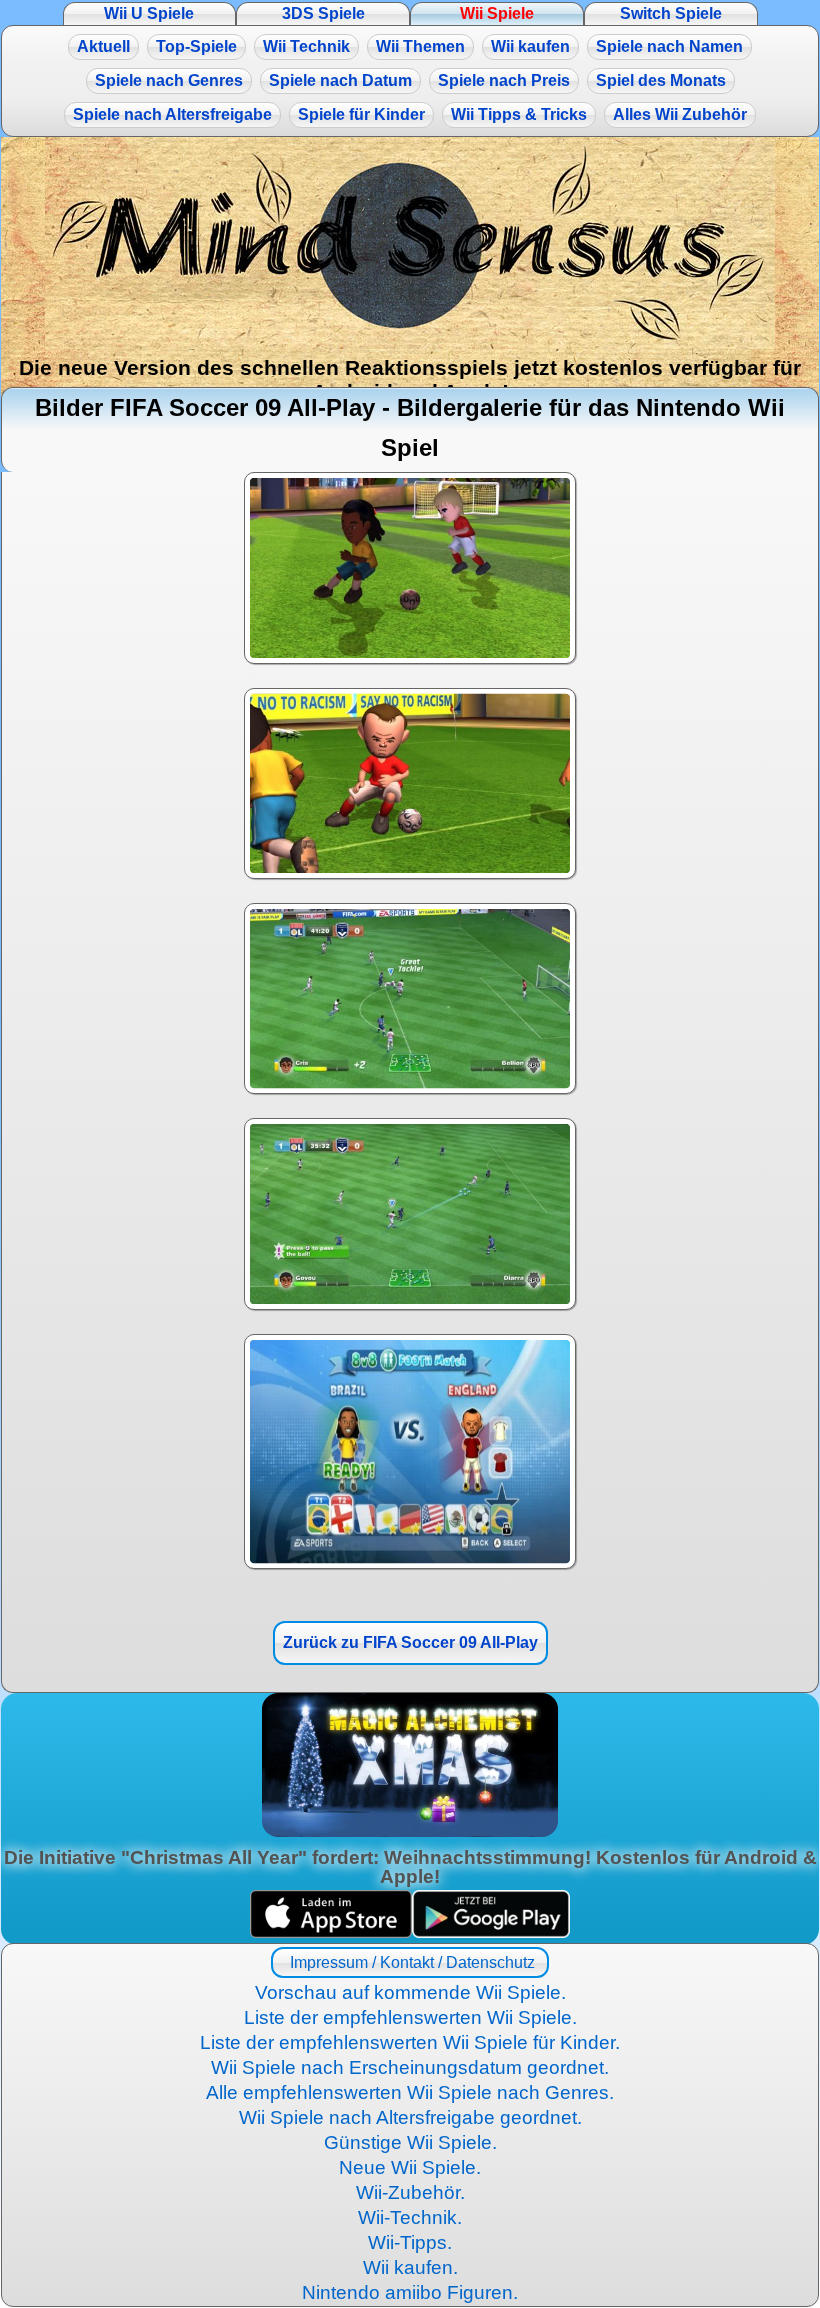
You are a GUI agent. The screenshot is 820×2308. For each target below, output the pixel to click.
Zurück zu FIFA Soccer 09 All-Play (410, 1642)
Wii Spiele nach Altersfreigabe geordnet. (410, 2117)
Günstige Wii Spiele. (410, 2142)
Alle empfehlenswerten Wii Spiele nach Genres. (410, 2092)
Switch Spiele (671, 13)
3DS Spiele (323, 13)
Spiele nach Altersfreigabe (172, 114)
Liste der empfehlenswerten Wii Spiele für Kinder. (410, 2042)
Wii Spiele (497, 13)
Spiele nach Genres (169, 80)
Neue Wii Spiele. (410, 2167)
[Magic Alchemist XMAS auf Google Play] (491, 1932)
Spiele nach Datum (340, 80)
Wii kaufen (530, 46)
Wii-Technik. (410, 2217)
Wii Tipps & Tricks (519, 114)
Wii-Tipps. (410, 2242)
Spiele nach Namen (669, 46)
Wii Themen (420, 46)
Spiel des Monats (661, 80)
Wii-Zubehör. (410, 2192)
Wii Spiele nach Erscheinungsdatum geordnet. (410, 2067)
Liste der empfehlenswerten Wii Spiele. (410, 2017)
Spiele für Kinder (361, 114)
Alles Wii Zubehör (680, 114)
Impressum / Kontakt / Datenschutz (410, 1962)
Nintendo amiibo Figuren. (410, 2292)
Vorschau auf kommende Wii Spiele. (410, 1992)
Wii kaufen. (410, 2267)
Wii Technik (306, 46)
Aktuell (103, 46)
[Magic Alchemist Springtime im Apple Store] (331, 1932)
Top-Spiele (196, 46)
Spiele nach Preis (504, 80)
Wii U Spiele (149, 13)
